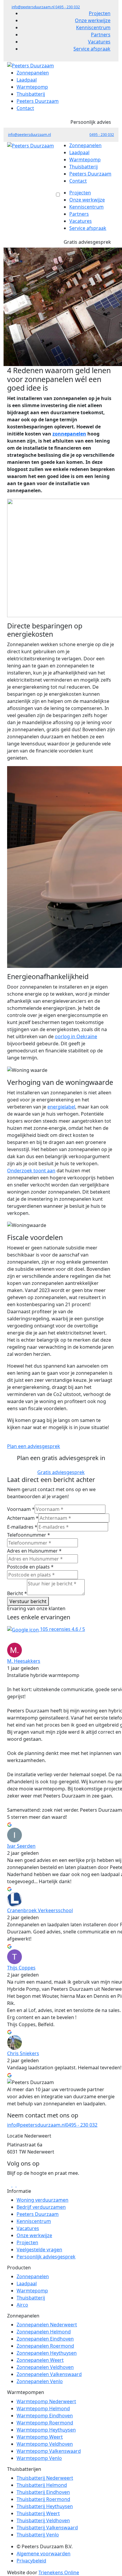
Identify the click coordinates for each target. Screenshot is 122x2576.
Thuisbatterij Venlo (38, 2535)
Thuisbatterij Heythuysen (45, 2506)
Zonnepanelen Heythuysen (47, 2353)
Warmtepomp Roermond (45, 2423)
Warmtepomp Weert (40, 2437)
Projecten (100, 13)
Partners (101, 35)
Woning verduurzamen (42, 2200)
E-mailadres (22, 1527)
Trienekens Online (59, 2572)
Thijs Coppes (21, 1968)
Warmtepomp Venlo (39, 2458)
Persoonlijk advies (91, 122)
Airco (22, 2305)
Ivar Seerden (21, 1846)
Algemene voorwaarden (44, 2554)
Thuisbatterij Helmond (42, 2485)
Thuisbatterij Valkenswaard (47, 2528)
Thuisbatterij (31, 94)
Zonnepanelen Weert (40, 2360)
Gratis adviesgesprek (87, 242)
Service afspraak (92, 49)
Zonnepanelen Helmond (44, 2332)
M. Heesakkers (24, 1661)
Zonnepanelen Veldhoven (45, 2367)
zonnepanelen (69, 434)
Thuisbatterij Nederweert (45, 2478)
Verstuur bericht (28, 1601)
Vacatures (99, 42)
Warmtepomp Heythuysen (46, 2430)
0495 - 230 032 (68, 7)
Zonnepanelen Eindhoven (45, 2339)
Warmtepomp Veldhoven (45, 2444)
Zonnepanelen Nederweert (47, 2325)
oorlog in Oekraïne (76, 1036)
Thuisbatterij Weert (38, 2513)
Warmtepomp (32, 87)
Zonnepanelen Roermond (45, 2346)
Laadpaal (27, 80)
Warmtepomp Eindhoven (45, 2416)
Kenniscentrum (93, 27)
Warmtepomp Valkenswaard (49, 2451)
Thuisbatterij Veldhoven (43, 2520)
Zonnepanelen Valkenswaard (49, 2375)
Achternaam (23, 1518)
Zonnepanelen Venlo (40, 2382)
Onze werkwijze (93, 20)
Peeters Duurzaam (38, 101)
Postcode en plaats (30, 1567)
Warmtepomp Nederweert (46, 2401)
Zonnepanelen (33, 73)
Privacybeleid (31, 2561)
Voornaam (21, 1509)
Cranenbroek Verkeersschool (40, 1910)
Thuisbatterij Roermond (43, 2499)
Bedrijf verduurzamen (41, 2207)
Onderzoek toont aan (31, 1171)
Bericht (17, 1593)
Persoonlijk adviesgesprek (46, 2257)
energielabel (61, 1107)
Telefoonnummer (29, 1535)
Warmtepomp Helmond (43, 2408)
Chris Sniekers (23, 2053)
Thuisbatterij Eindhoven (43, 2492)
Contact (25, 108)
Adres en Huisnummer (34, 1551)
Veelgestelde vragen (39, 2250)
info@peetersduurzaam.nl (33, 7)
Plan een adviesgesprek (34, 1446)
